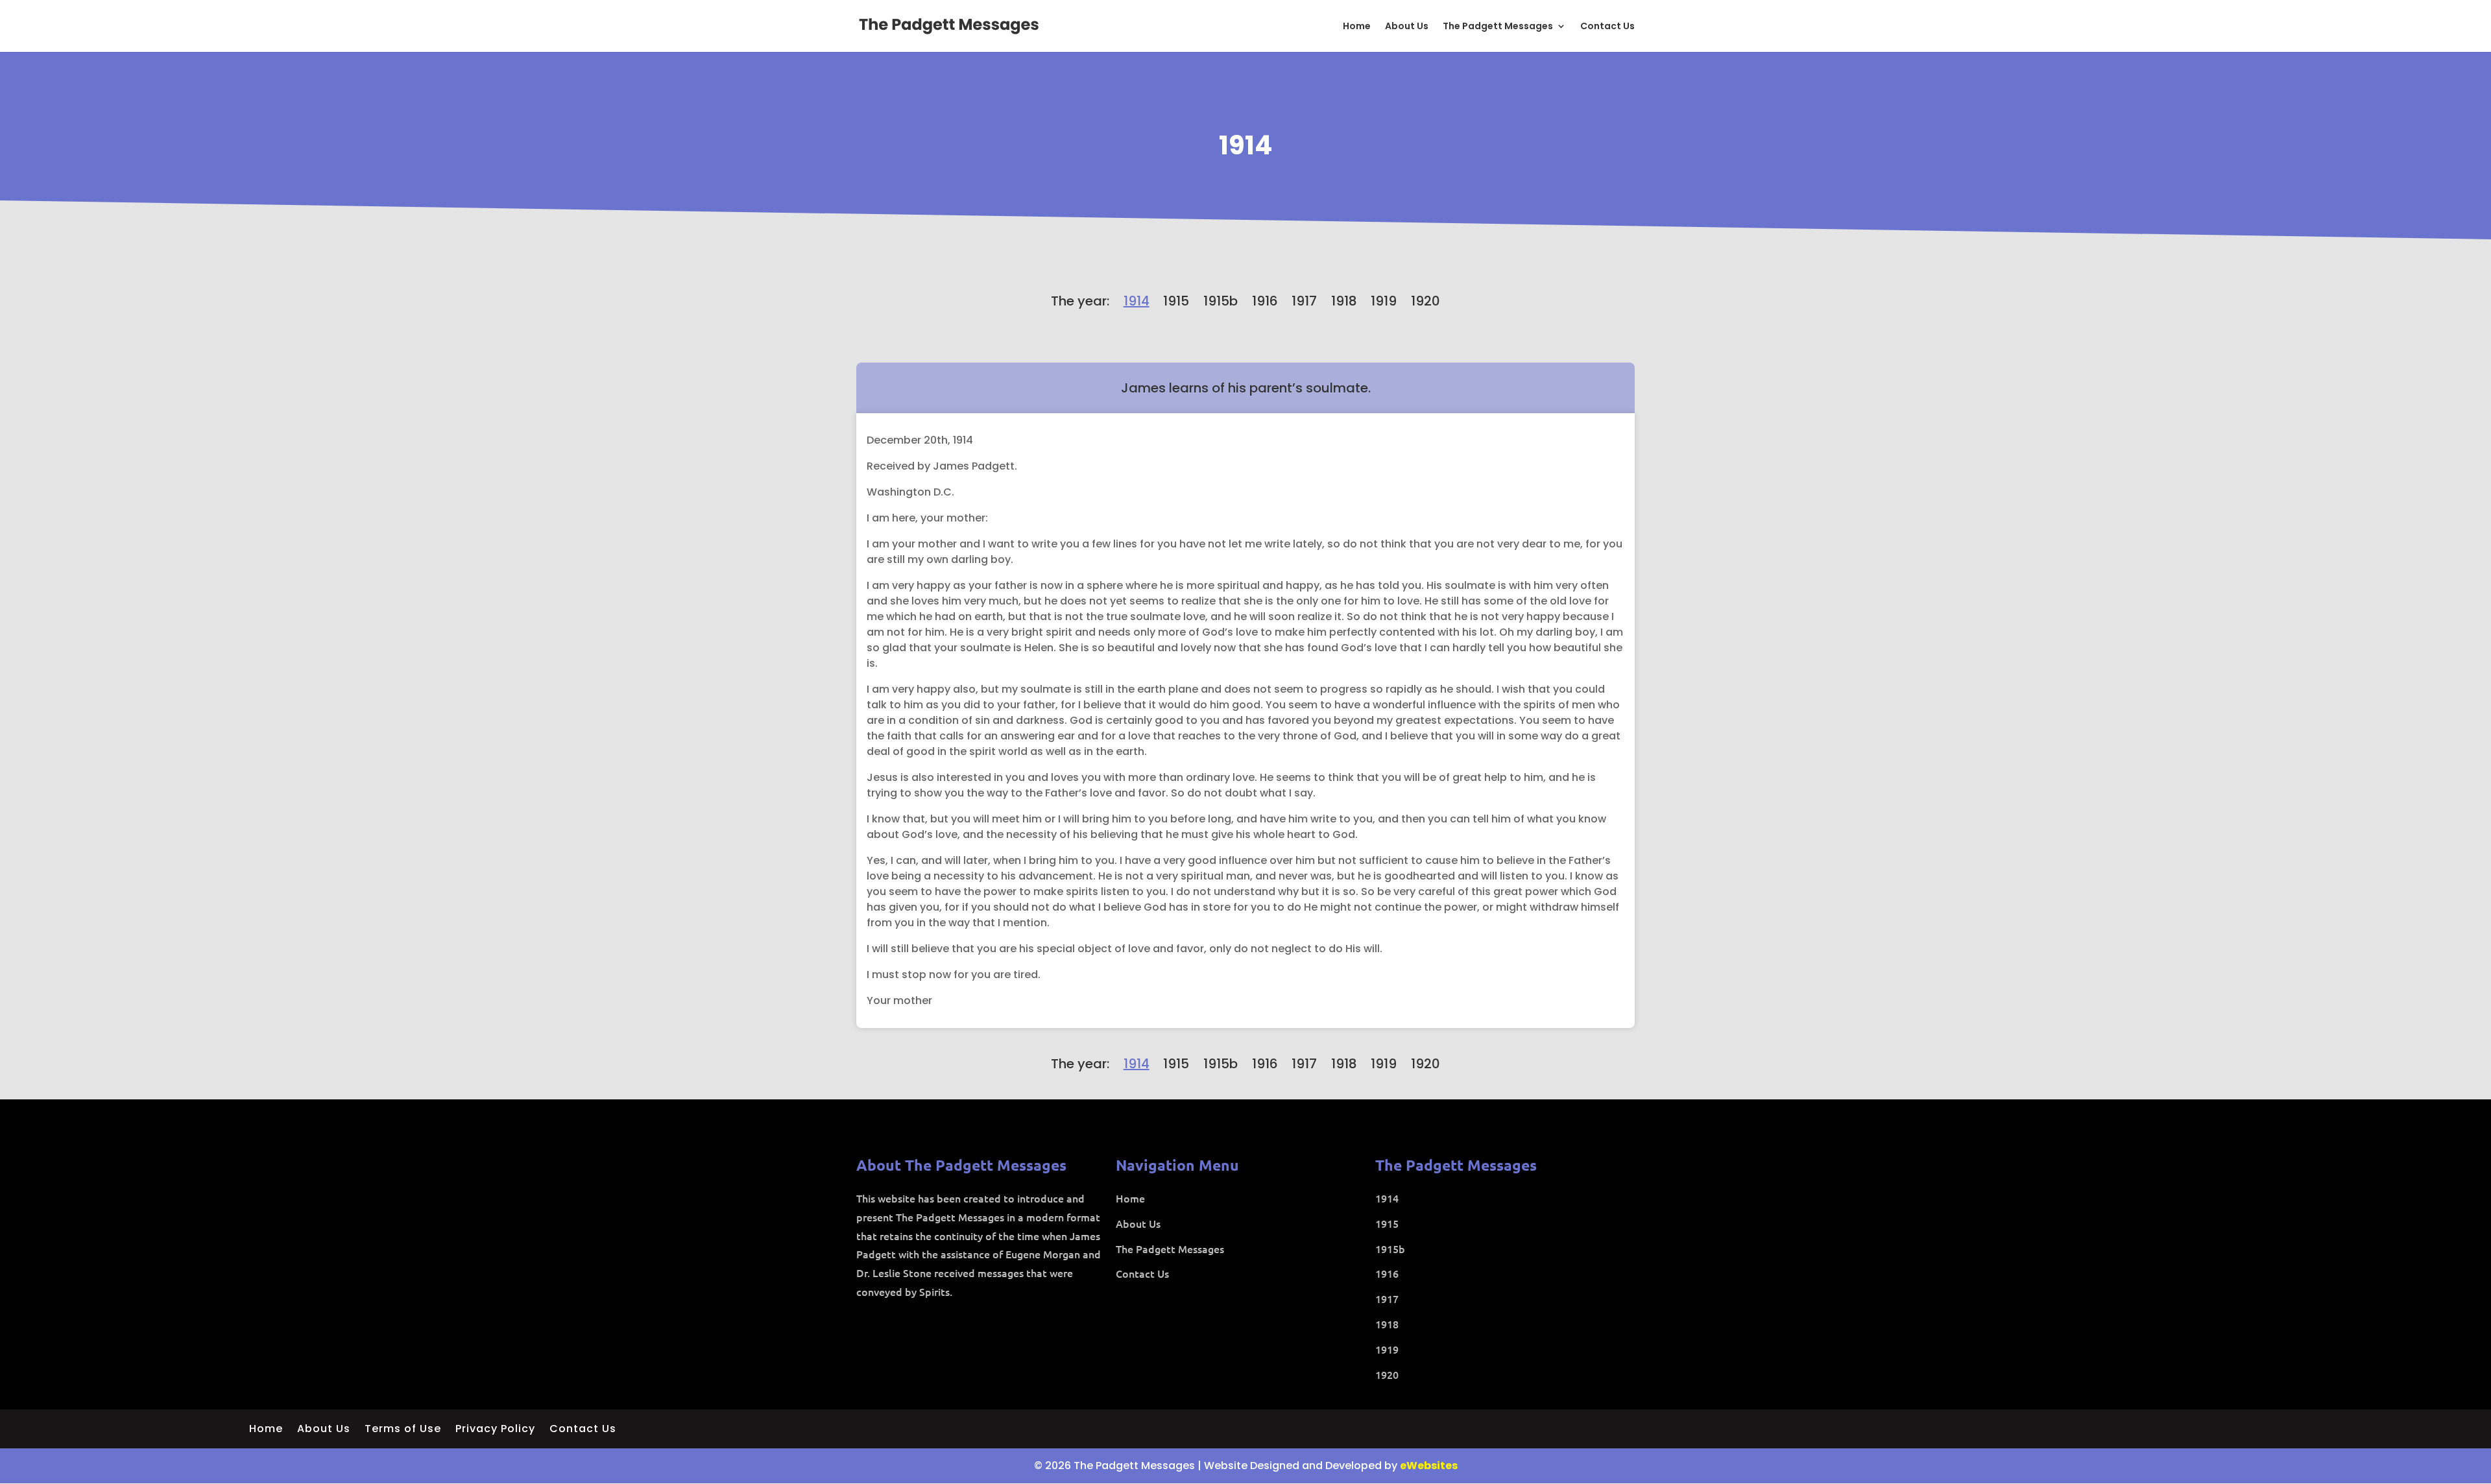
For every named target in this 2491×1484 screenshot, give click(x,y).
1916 (1265, 301)
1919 (1384, 301)
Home (1357, 27)
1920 (1426, 301)
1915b (1221, 301)
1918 (1344, 301)
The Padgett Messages (1498, 27)
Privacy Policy (495, 1430)
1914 (1246, 145)
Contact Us (1607, 27)
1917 (1304, 301)
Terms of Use (403, 1430)
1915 (1176, 301)
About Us (1407, 27)
